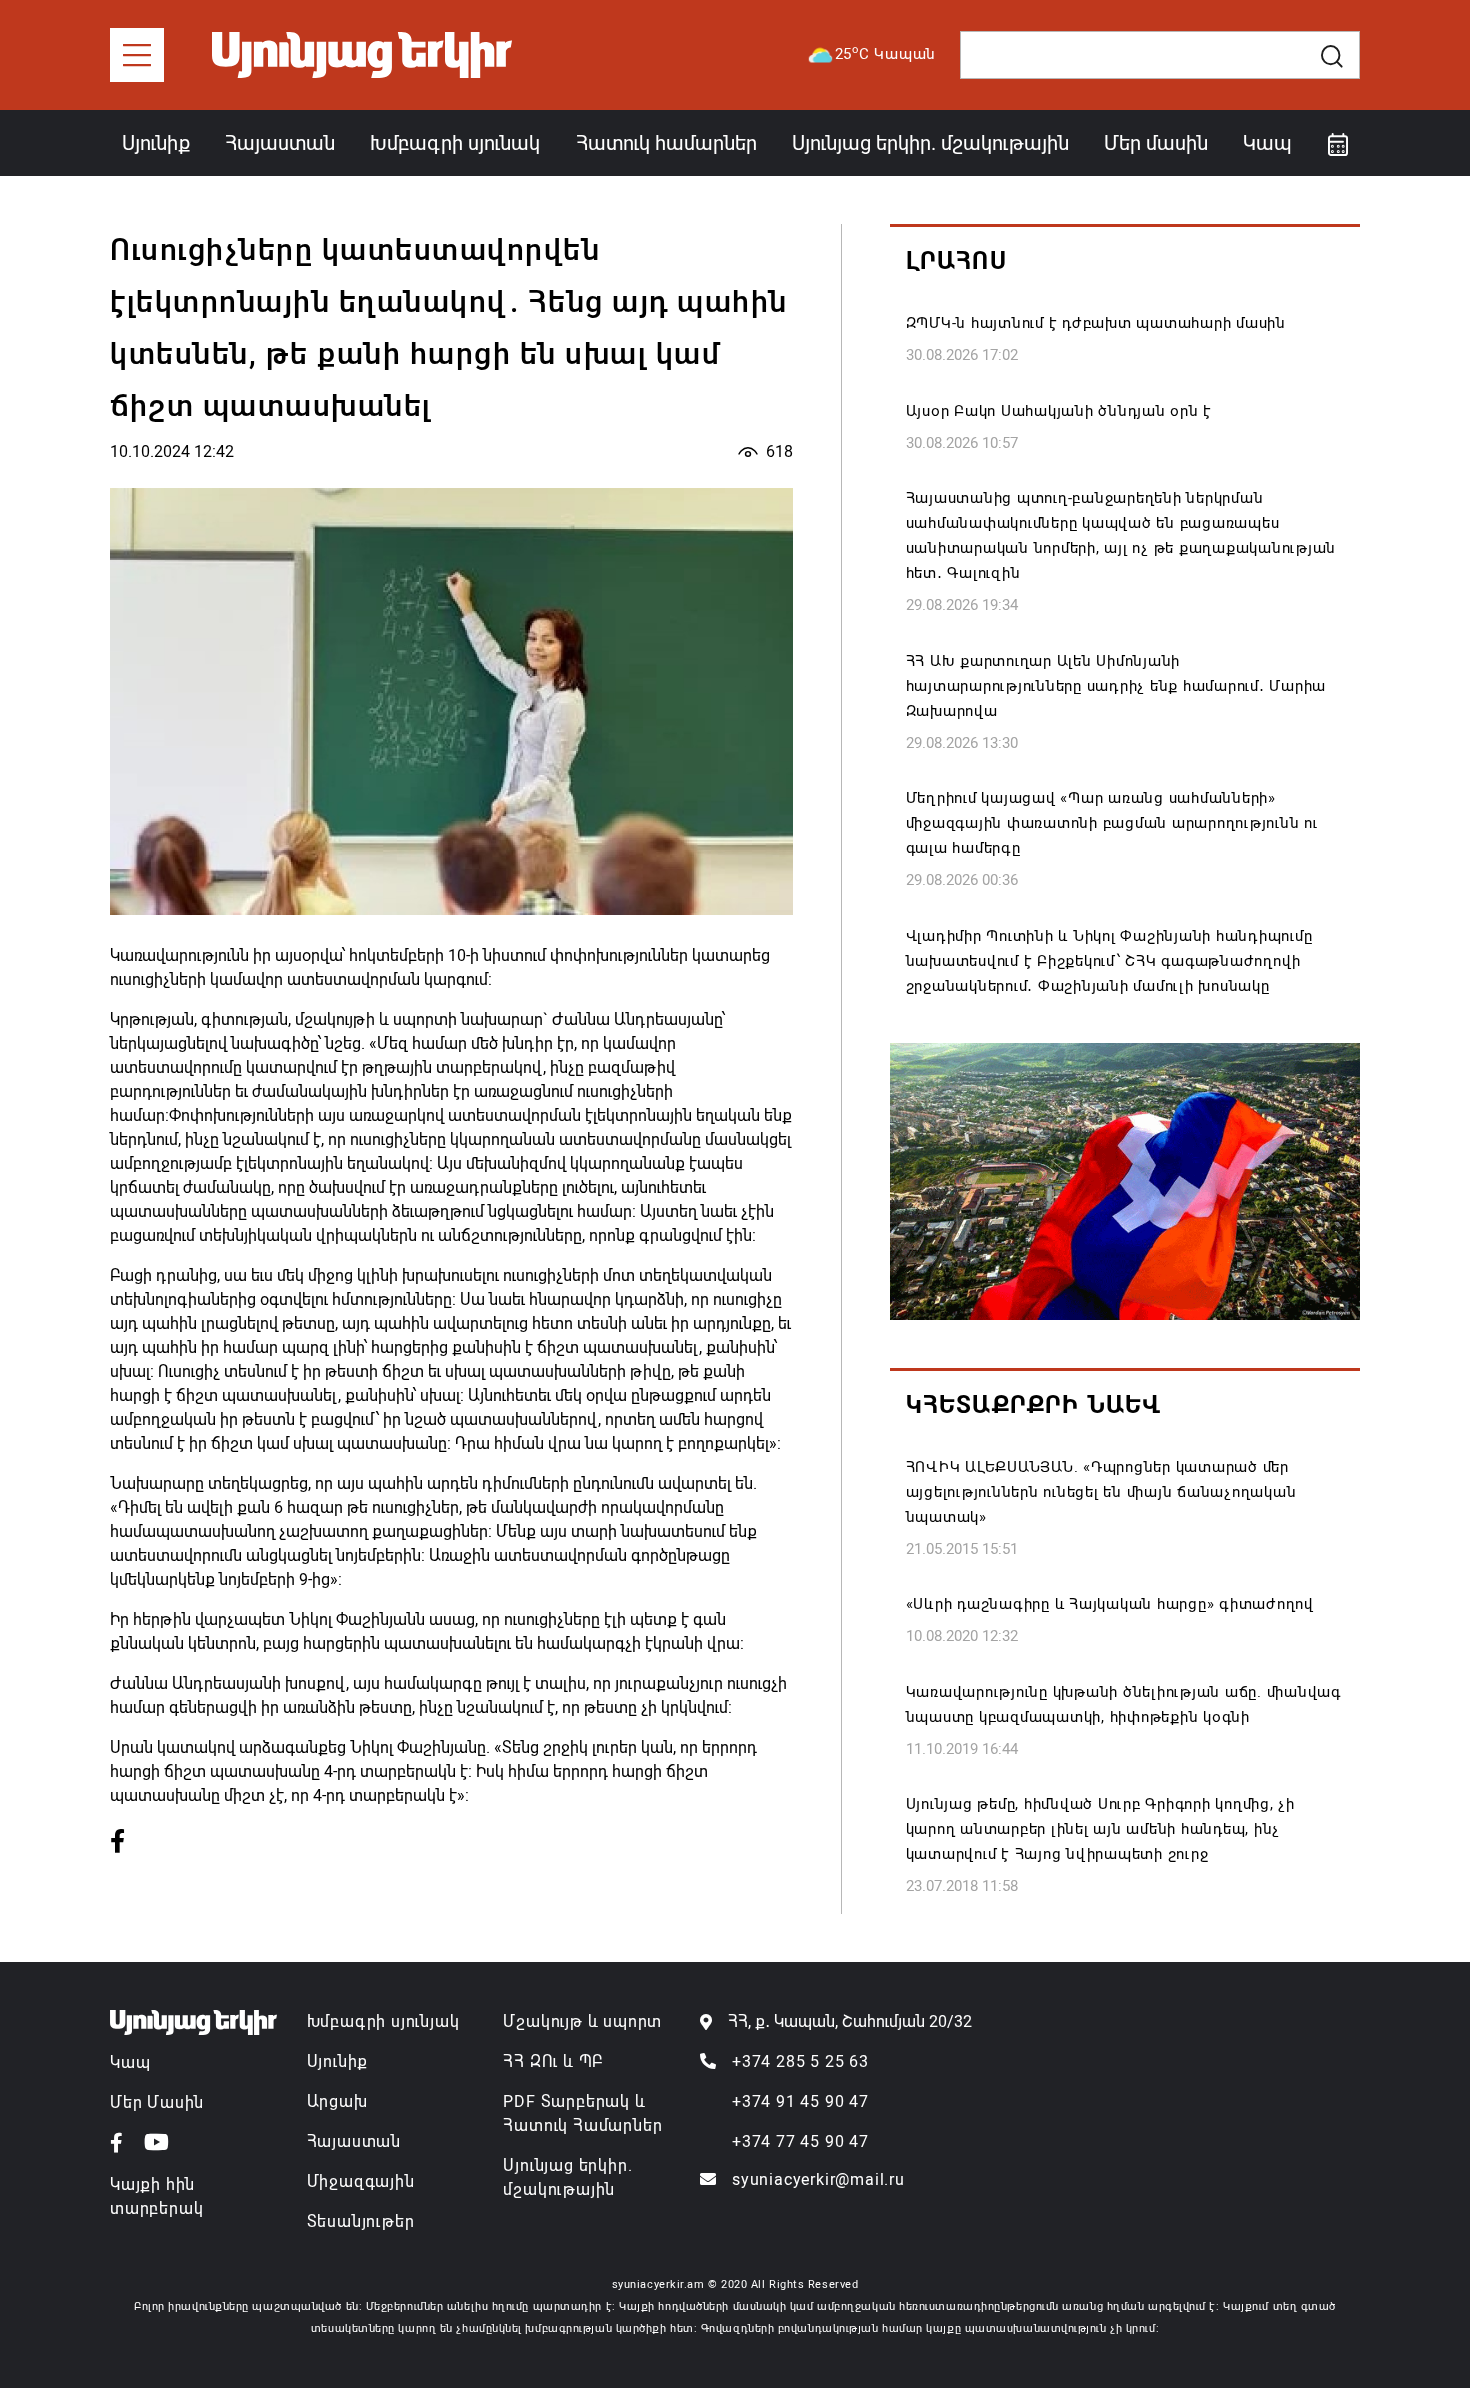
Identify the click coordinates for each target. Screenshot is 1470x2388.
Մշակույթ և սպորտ (582, 2021)
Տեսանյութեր (361, 2221)
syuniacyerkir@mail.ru (818, 2179)
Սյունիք (156, 143)
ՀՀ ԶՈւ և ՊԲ (553, 2061)
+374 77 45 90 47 (800, 2141)
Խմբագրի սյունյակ (383, 2021)
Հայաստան (280, 143)
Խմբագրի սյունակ (455, 143)
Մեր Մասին (157, 2102)
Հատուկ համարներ (666, 143)
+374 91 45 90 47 (800, 2101)
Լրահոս (956, 261)
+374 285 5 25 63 (800, 2061)
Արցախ (337, 2101)
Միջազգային (361, 2181)
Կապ (1267, 143)
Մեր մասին (1156, 143)
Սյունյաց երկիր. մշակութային (930, 143)
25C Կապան (886, 53)
